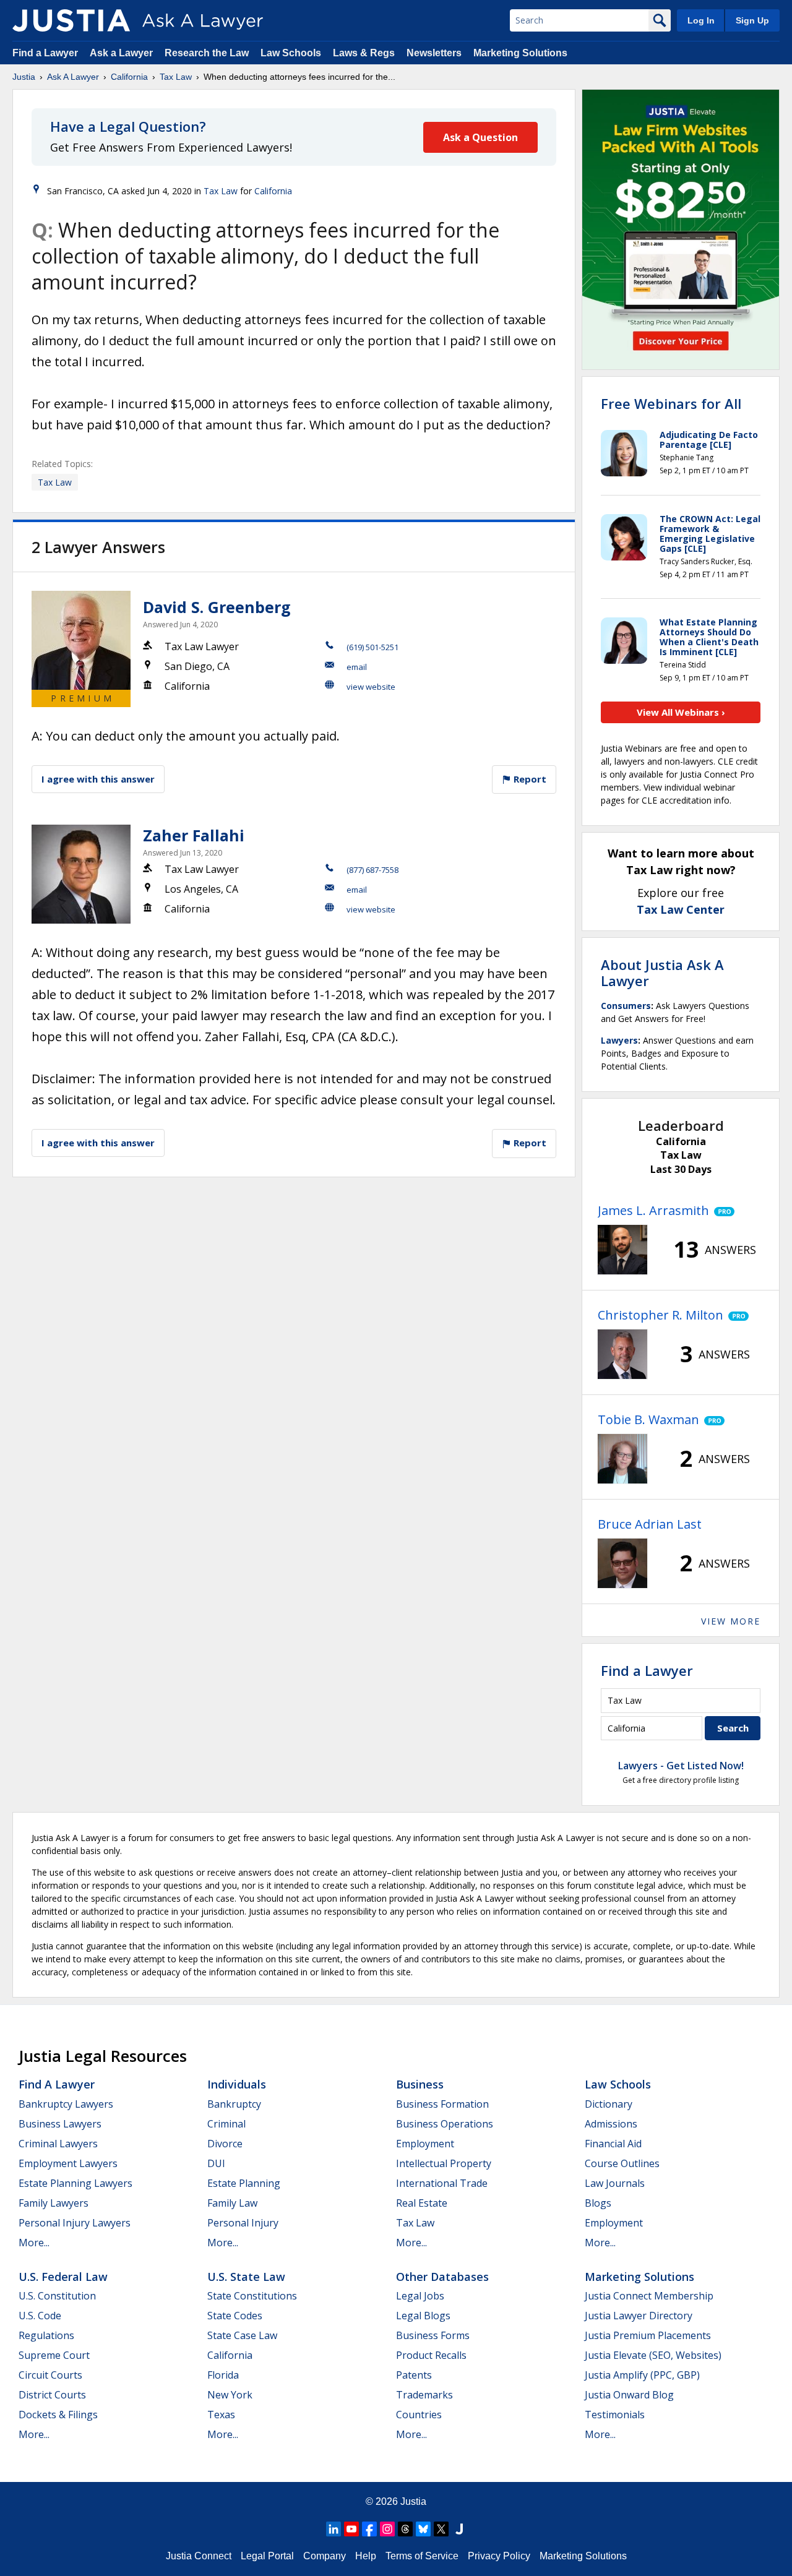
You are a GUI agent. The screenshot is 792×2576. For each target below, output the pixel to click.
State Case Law (242, 2335)
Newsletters (434, 53)
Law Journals (615, 2183)
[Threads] (405, 2529)
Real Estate (422, 2203)
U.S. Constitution (57, 2296)
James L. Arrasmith (653, 1210)
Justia (24, 77)
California (129, 77)
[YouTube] (351, 2529)
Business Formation (442, 2104)
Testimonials (615, 2415)
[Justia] (71, 20)
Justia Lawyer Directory (639, 2316)
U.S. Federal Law (63, 2277)
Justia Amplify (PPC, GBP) (642, 2375)
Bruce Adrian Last (650, 1524)
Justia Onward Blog (629, 2395)
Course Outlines (622, 2163)
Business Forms (433, 2335)
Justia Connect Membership (649, 2296)
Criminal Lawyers (58, 2144)
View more (731, 1621)
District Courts (52, 2395)
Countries (419, 2415)
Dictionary (609, 2104)
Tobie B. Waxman (648, 1419)
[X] (441, 2529)
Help (366, 2556)
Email (357, 667)
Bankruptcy (234, 2104)
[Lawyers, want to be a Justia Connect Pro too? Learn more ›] (722, 1211)
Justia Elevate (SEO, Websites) (653, 2355)
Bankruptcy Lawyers (66, 2104)
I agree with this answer (98, 779)
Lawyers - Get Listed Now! (681, 1766)
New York (230, 2395)
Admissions (611, 2124)
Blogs (598, 2203)
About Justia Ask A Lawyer (662, 972)
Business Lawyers (60, 2124)
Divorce (225, 2144)
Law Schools (291, 53)
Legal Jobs (420, 2296)
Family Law (232, 2203)
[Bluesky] (423, 2529)
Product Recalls (431, 2355)
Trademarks (424, 2395)
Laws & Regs (364, 53)
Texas (221, 2415)
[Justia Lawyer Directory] (459, 2529)
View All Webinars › (681, 712)
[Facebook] (369, 2529)
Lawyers (619, 1040)
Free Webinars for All (671, 403)
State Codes (235, 2316)
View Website (371, 687)
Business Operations (445, 2124)
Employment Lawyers (68, 2163)
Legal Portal (267, 2556)
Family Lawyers (54, 2203)
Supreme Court (54, 2355)
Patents (414, 2375)
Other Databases (442, 2277)
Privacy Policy (499, 2556)
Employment (425, 2144)
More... (34, 2243)
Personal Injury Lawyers (75, 2223)
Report (529, 779)
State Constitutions (252, 2296)
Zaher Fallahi (194, 835)
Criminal (226, 2124)
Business (420, 2084)
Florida (223, 2375)
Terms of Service (422, 2556)
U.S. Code (40, 2316)
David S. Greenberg (217, 607)
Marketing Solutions (520, 53)
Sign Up (752, 20)
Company (325, 2556)
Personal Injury (243, 2223)
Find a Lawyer (45, 53)
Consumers (626, 1006)
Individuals (237, 2084)
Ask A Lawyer (73, 77)
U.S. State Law (246, 2277)
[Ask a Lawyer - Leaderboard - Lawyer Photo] (622, 1250)
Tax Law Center (681, 909)
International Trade (442, 2183)
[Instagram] (387, 2529)
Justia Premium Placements (648, 2335)
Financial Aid (613, 2144)
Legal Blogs (423, 2316)
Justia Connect (199, 2556)
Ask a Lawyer (123, 53)
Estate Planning (244, 2183)
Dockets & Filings (58, 2415)
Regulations (46, 2335)
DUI (216, 2163)
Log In (701, 20)
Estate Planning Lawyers (75, 2183)
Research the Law (207, 53)
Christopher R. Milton (661, 1315)
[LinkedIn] (334, 2529)
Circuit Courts (50, 2375)
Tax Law (176, 77)
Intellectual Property (444, 2163)
